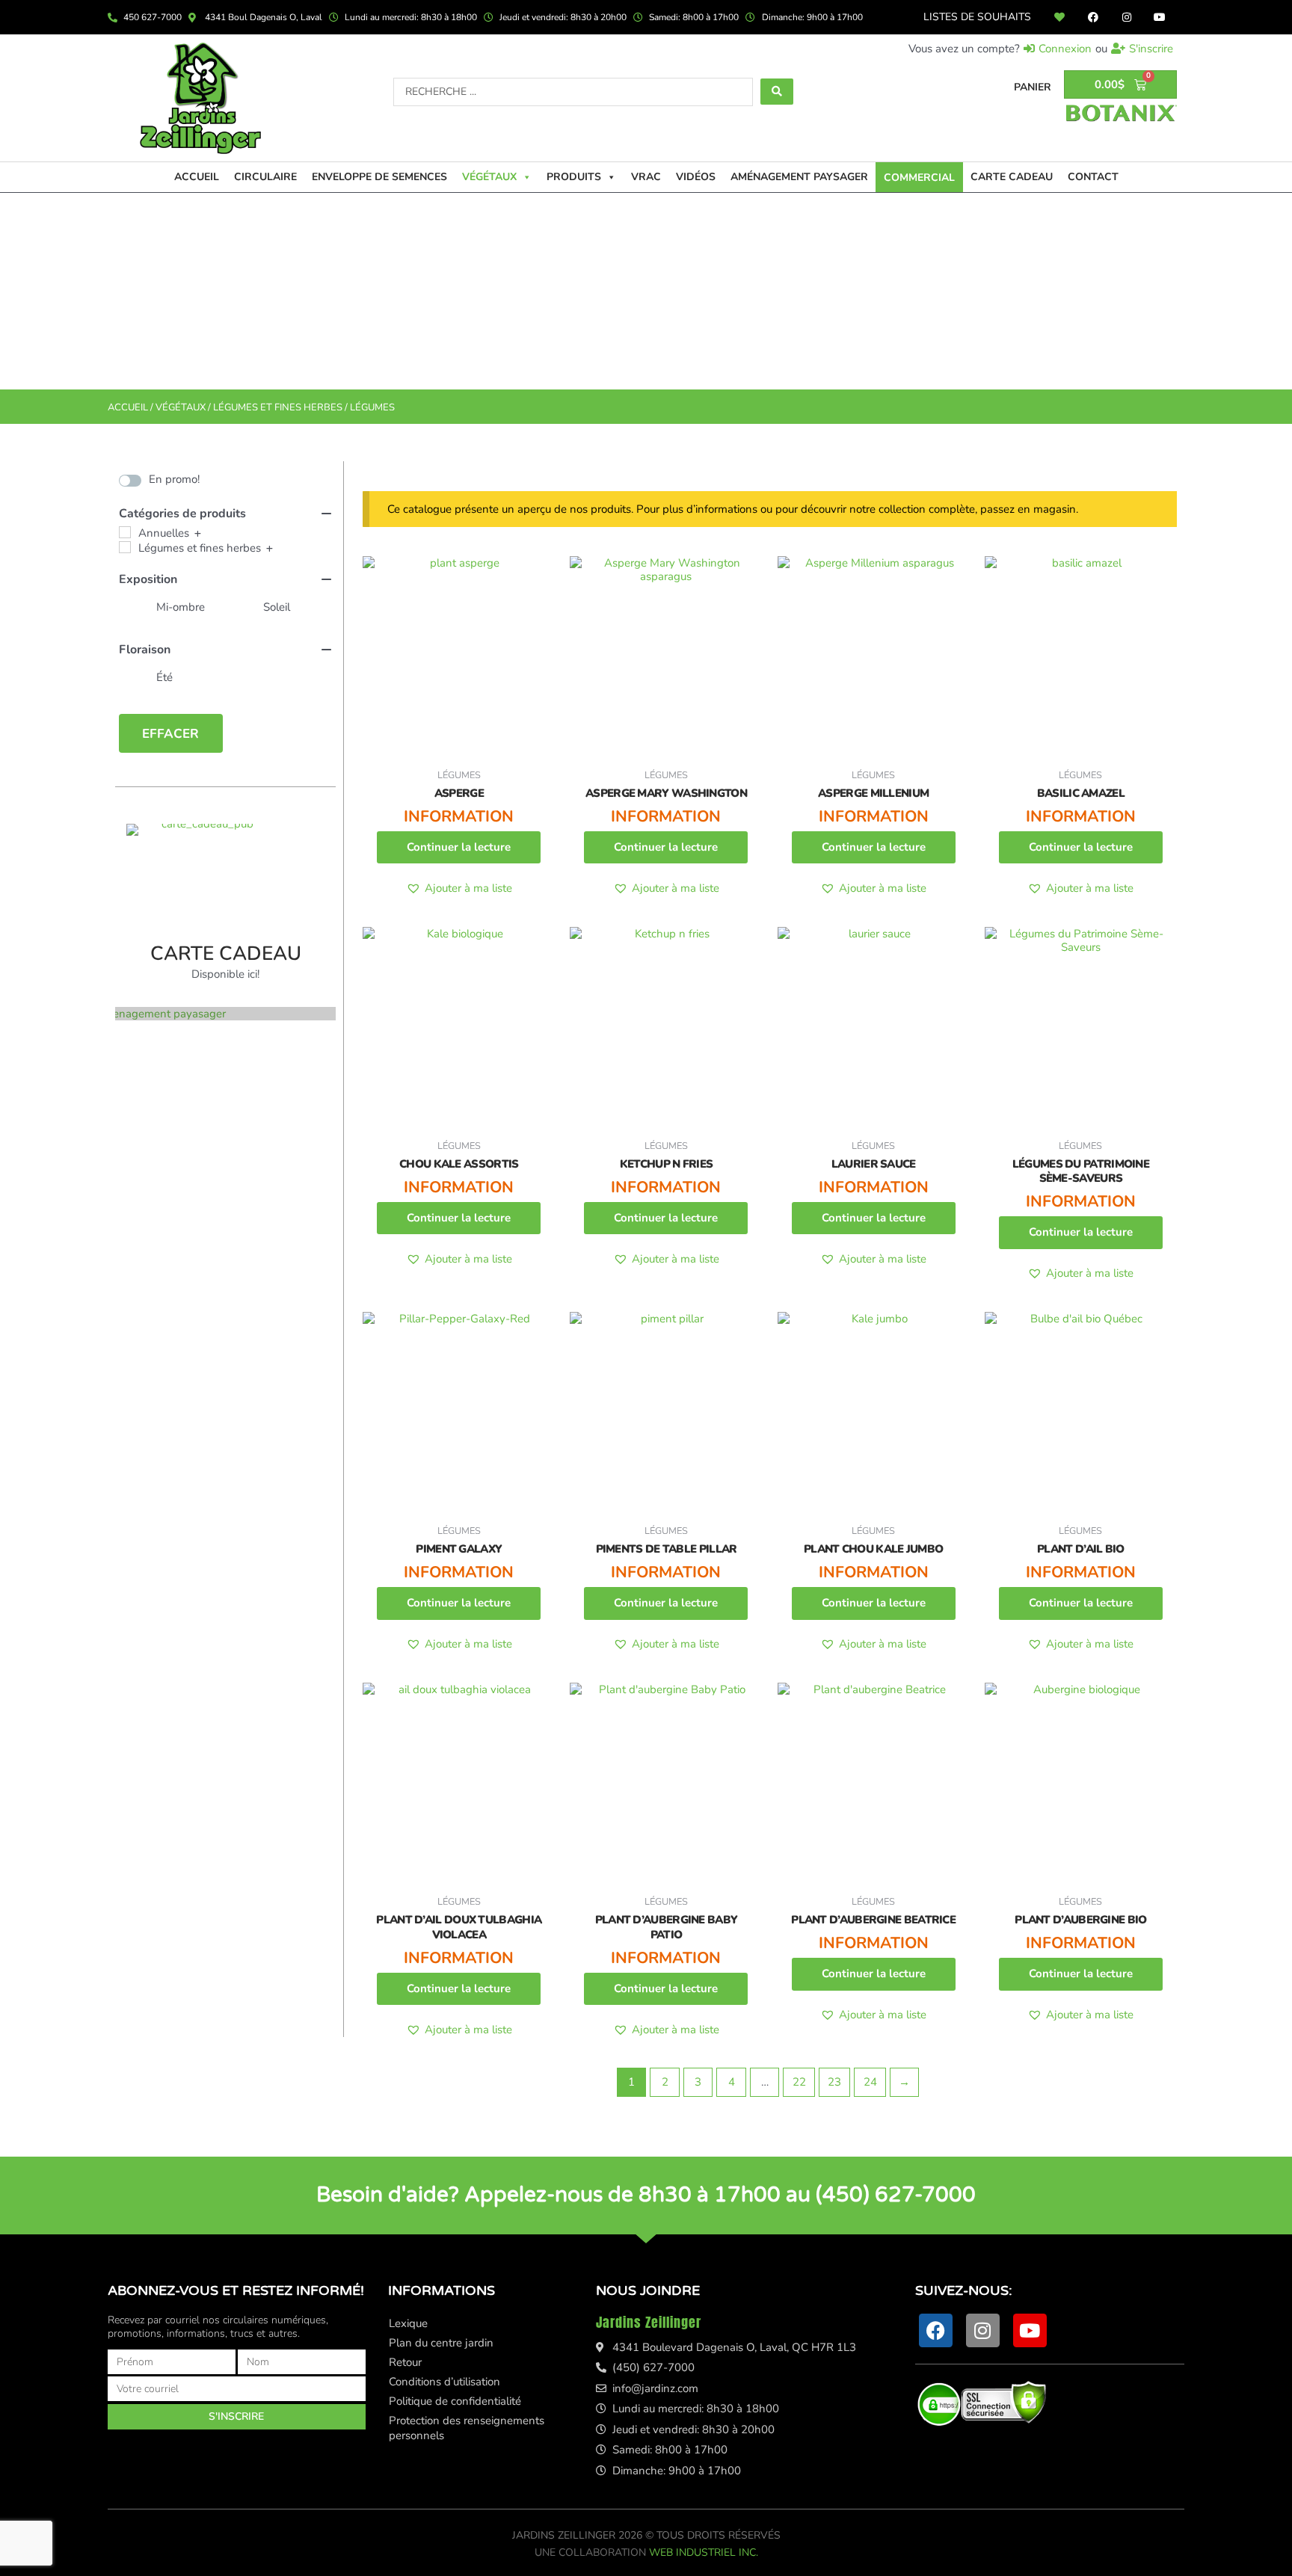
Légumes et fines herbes (278, 407)
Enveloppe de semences (379, 177)
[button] (459, 888)
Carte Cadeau (1012, 177)
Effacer (170, 734)
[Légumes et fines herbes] (125, 547)
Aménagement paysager (799, 177)
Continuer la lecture (459, 847)
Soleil (277, 607)
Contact (1093, 177)
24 (870, 2082)
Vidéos (696, 177)
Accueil (197, 177)
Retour (405, 2362)
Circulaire (265, 177)
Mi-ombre (181, 607)
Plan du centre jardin (441, 2343)
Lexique (408, 2323)
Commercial (919, 178)
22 (799, 2082)
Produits (574, 177)
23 (834, 2082)
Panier (1033, 87)
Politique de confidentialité (455, 2401)
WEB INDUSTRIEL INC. (704, 2552)
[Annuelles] (125, 532)
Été (164, 677)
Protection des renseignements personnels (467, 2428)
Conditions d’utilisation (444, 2382)
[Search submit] (777, 92)
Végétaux (489, 177)
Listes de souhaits (977, 17)
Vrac (646, 177)
